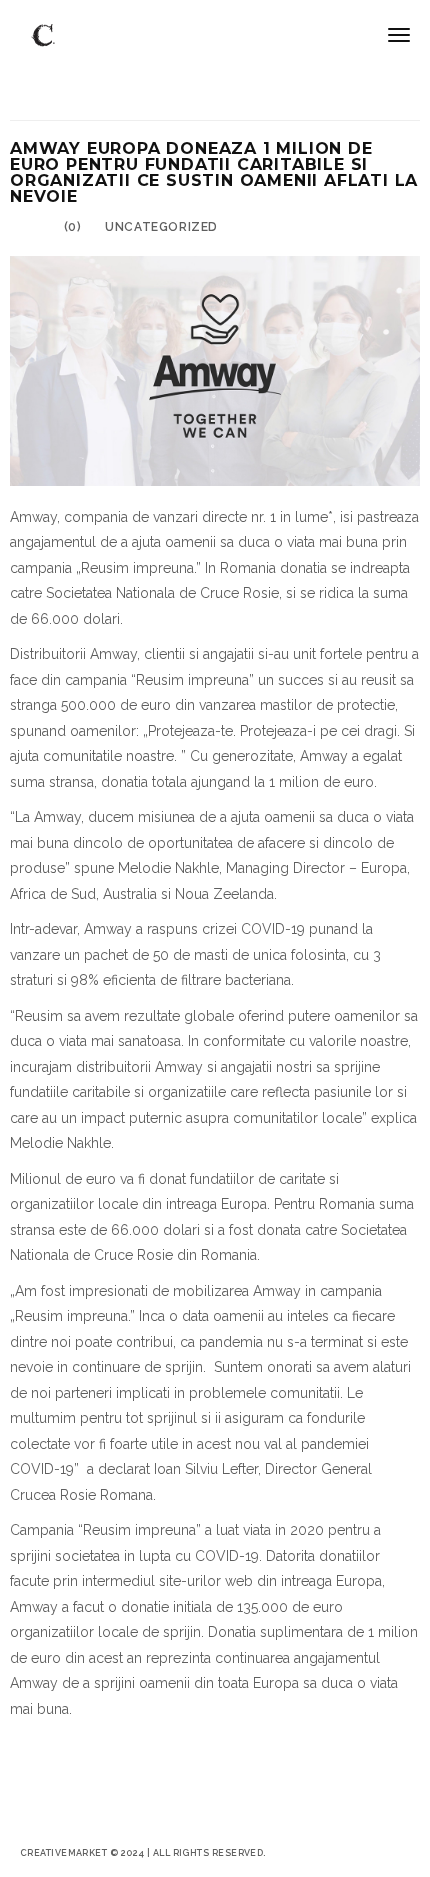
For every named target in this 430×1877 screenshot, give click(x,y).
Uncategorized (161, 227)
